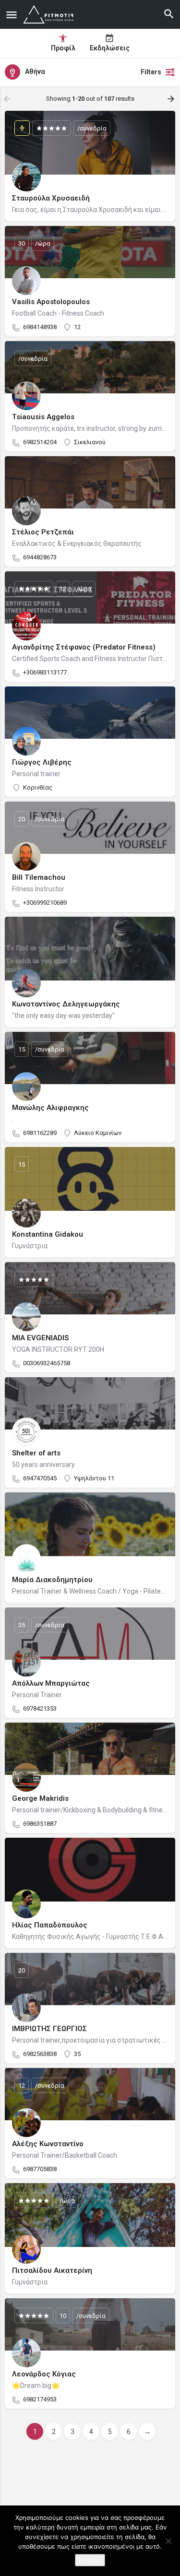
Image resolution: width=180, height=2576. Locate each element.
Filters (151, 72)
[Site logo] (50, 14)
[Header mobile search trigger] (169, 14)
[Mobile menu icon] (12, 15)
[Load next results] (172, 99)
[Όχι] (168, 2541)
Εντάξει (90, 2560)
